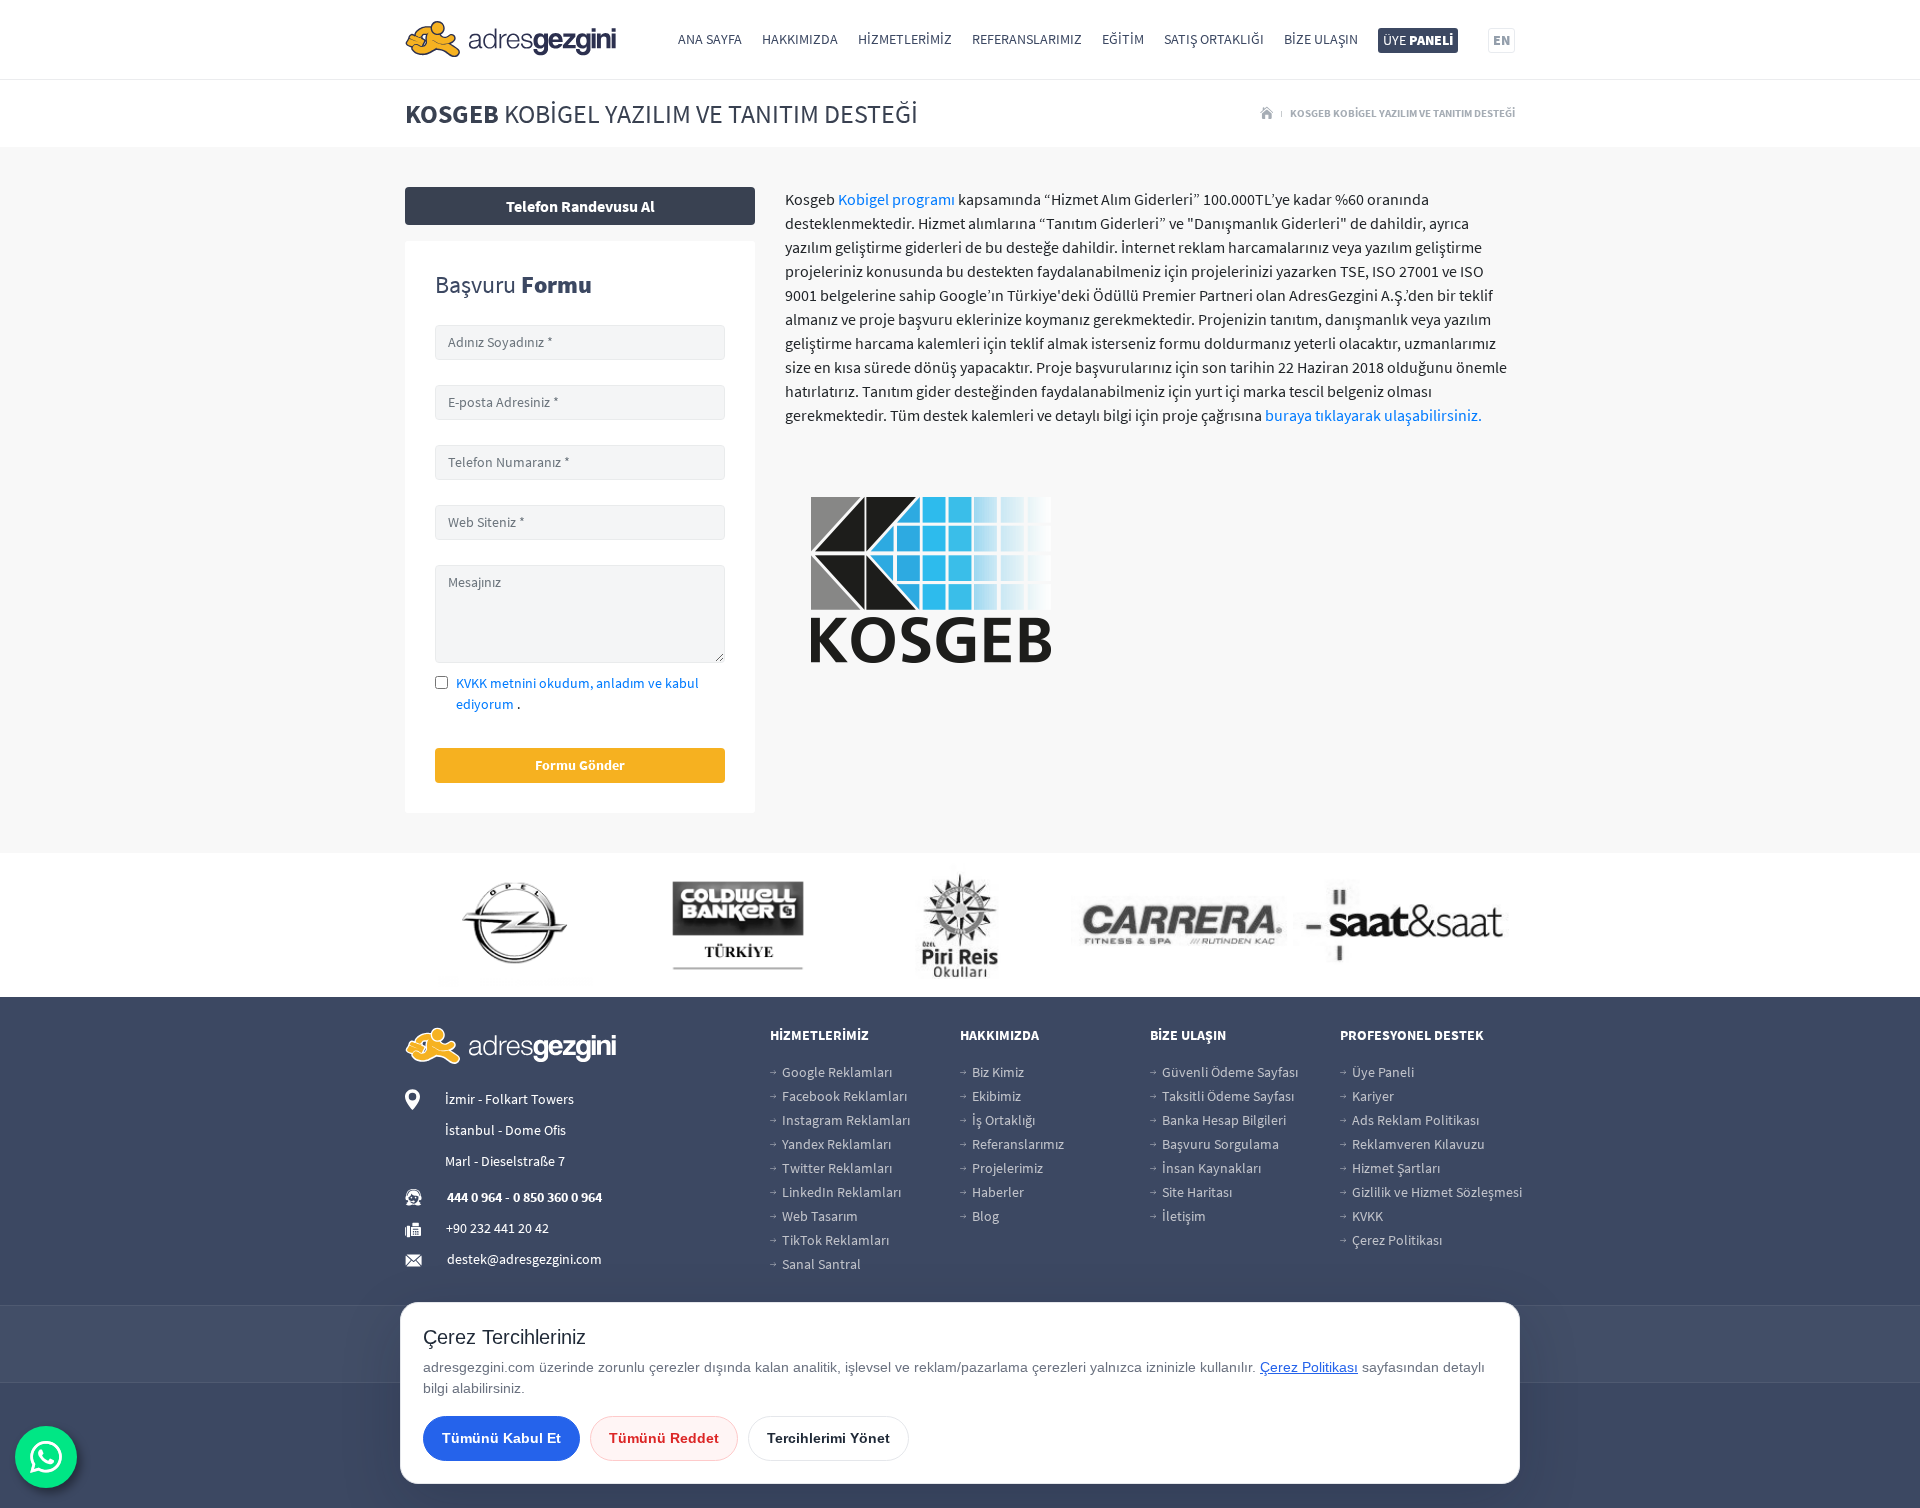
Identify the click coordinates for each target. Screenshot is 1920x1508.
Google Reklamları (835, 1072)
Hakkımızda (800, 39)
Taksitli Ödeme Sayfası (1226, 1096)
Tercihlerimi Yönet (828, 1438)
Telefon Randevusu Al (580, 206)
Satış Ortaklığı (1214, 39)
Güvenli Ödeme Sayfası (1228, 1072)
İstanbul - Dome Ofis (505, 1130)
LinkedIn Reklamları (840, 1192)
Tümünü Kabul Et (501, 1438)
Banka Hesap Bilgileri (1222, 1120)
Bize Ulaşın (1321, 39)
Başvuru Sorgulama (1219, 1144)
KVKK (1366, 1216)
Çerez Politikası (1395, 1240)
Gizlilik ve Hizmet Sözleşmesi (1435, 1192)
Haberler (996, 1192)
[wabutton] (46, 1457)
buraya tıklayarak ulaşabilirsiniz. (1373, 415)
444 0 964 (474, 1197)
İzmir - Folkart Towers (509, 1099)
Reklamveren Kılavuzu (1417, 1144)
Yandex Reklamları (835, 1144)
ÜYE (1418, 40)
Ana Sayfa (710, 39)
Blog (984, 1216)
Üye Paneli (1381, 1072)
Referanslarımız (1027, 39)
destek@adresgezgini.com (524, 1259)
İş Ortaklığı (1002, 1120)
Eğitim (1123, 39)
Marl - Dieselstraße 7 (505, 1161)
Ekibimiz (995, 1096)
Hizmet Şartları (1394, 1168)
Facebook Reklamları (843, 1096)
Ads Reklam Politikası (1414, 1120)
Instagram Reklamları (844, 1120)
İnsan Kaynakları (1210, 1168)
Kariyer (1371, 1096)
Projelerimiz (1006, 1168)
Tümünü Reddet (664, 1438)
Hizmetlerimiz (905, 39)
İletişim (1182, 1216)
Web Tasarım (818, 1216)
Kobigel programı (896, 199)
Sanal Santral (820, 1264)
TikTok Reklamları (834, 1240)
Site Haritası (1195, 1192)
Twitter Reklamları (835, 1168)
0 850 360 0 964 (557, 1197)
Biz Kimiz (996, 1072)
